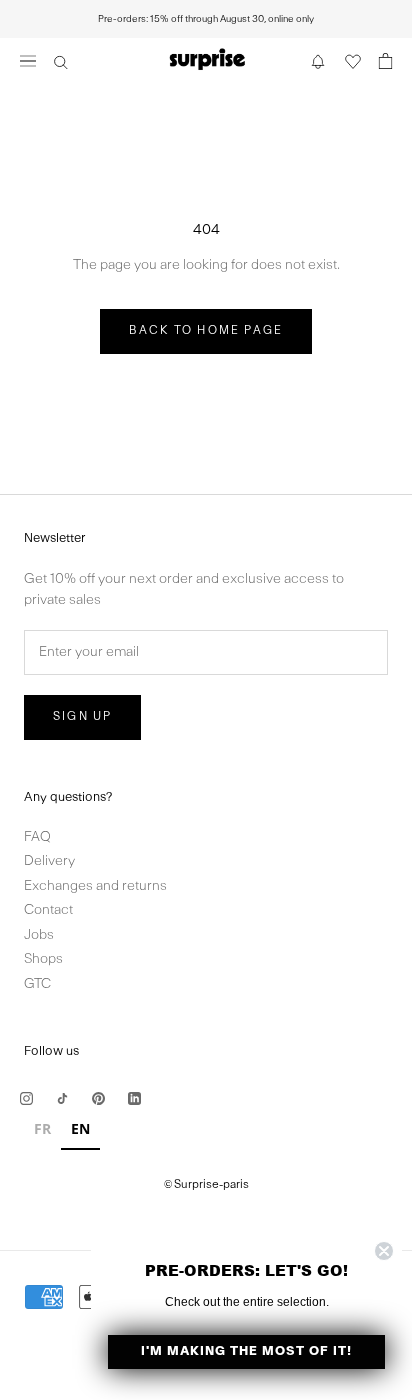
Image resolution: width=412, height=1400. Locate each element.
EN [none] (80, 1128)
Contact (48, 910)
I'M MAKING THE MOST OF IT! (246, 1351)
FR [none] (42, 1128)
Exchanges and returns (95, 886)
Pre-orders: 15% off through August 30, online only (206, 19)
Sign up (82, 717)
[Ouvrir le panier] (386, 61)
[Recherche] (61, 61)
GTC (37, 984)
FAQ (37, 837)
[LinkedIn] (134, 1098)
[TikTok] (62, 1098)
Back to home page (206, 331)
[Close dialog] (384, 1251)
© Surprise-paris (206, 1185)
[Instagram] (26, 1098)
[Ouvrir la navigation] (28, 60)
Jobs (39, 935)
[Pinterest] (98, 1098)
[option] (42, 1131)
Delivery (49, 861)
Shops (43, 959)
